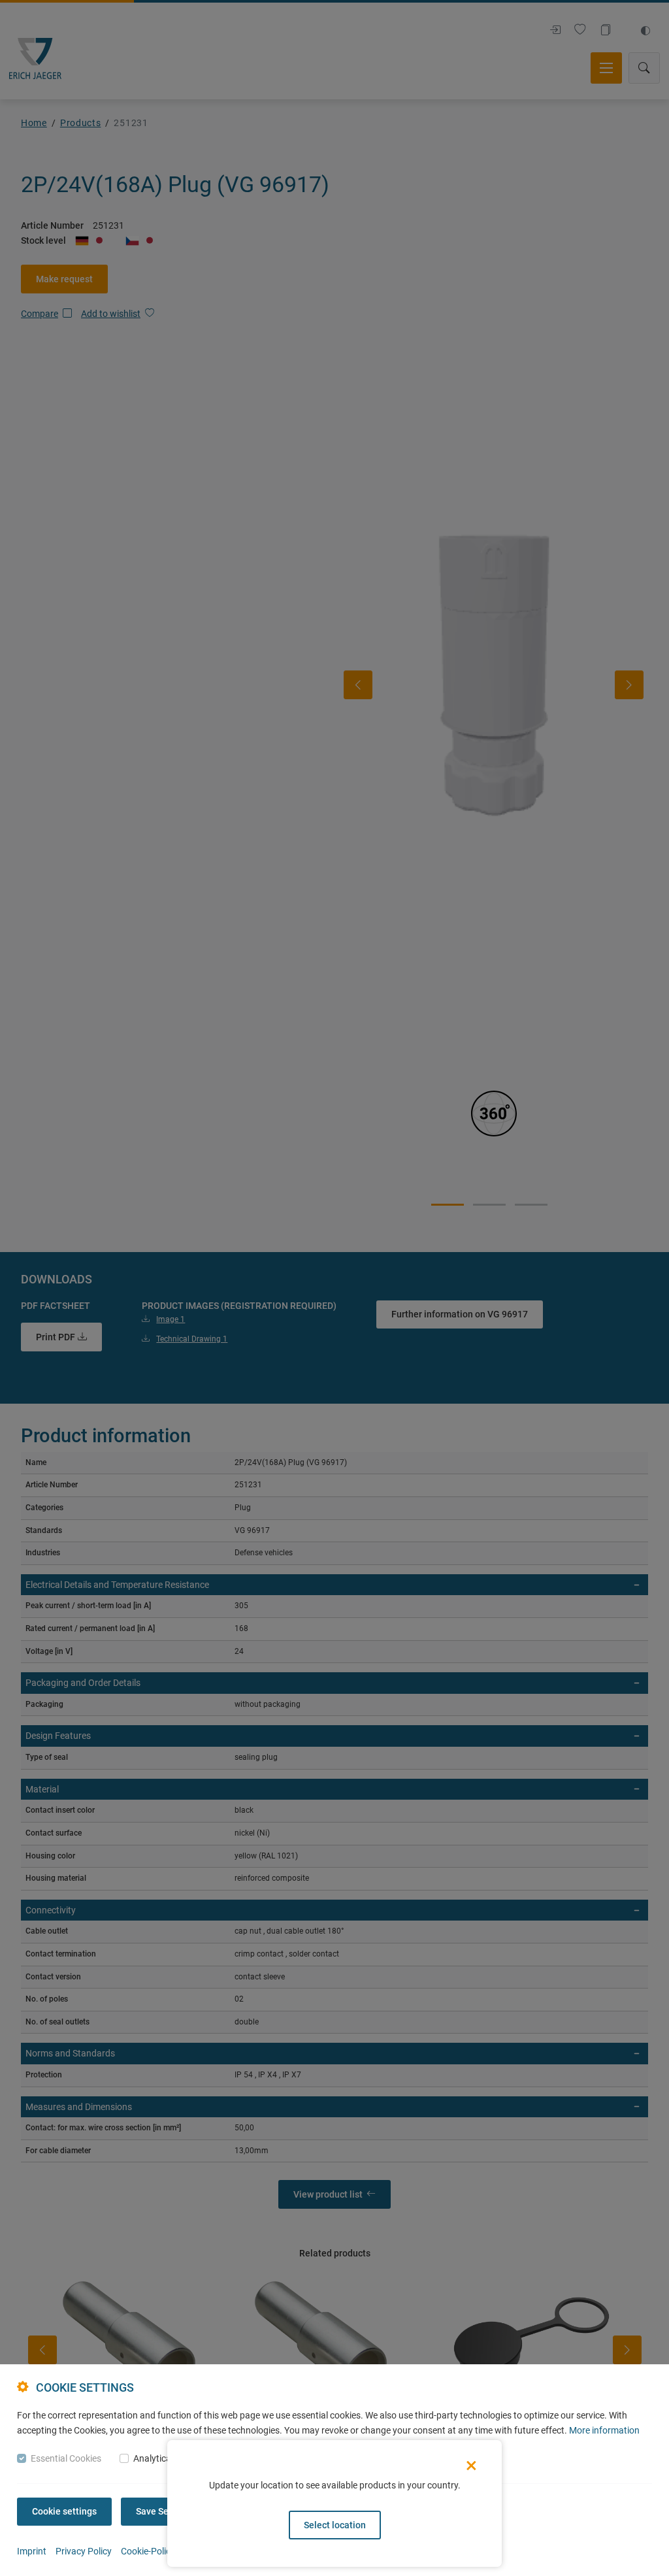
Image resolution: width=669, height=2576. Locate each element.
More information (604, 2430)
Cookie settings (64, 2511)
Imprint (32, 2551)
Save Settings (164, 2511)
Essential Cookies (66, 2458)
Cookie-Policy (148, 2551)
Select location (335, 2525)
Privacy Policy (84, 2551)
